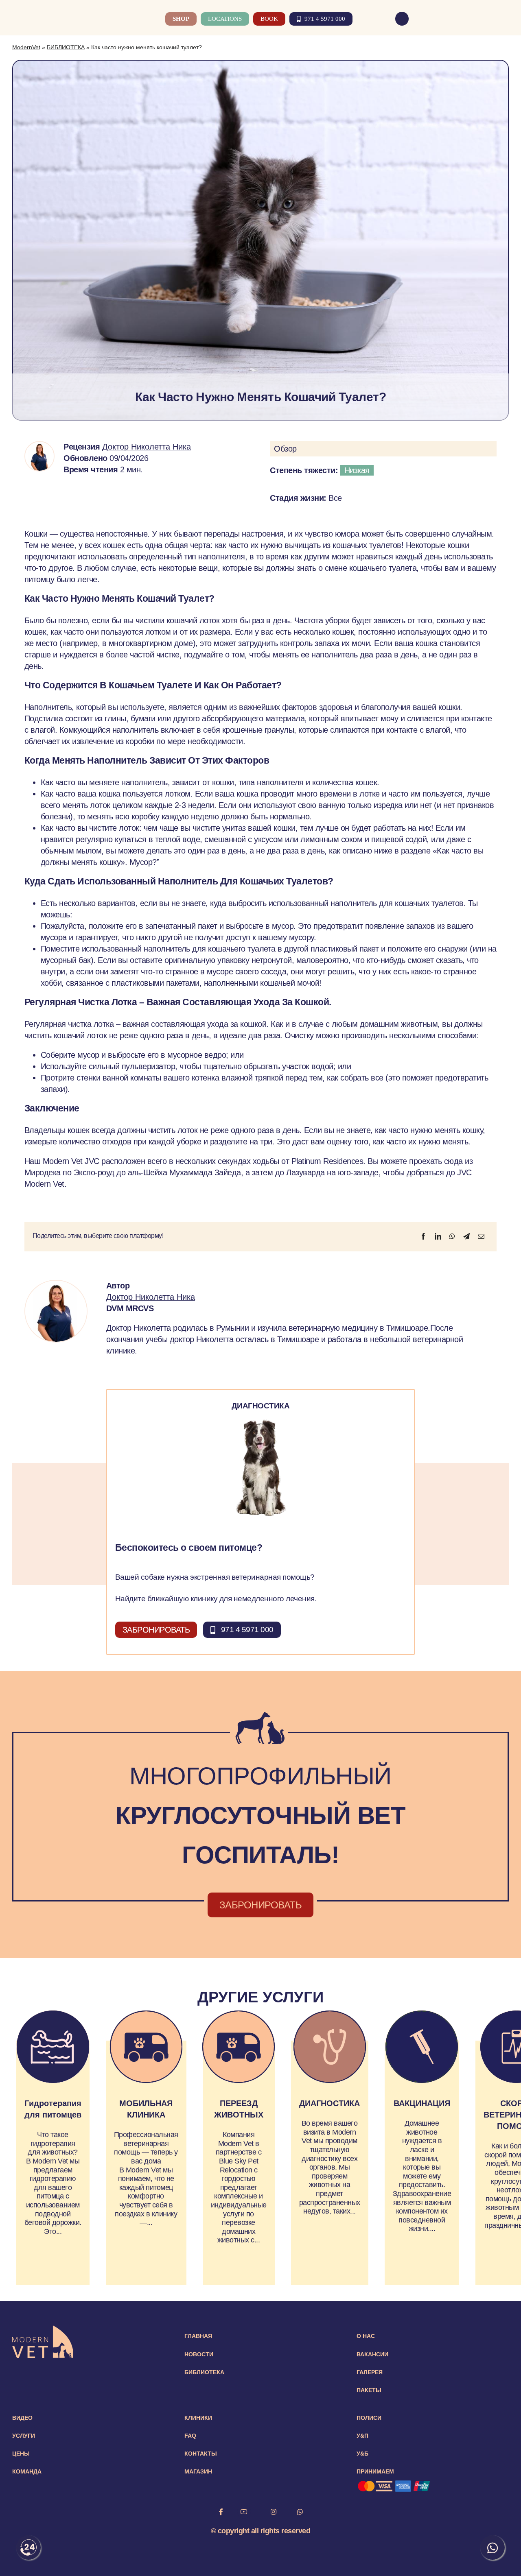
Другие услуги (260, 1997)
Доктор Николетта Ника (147, 447)
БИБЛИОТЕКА (66, 47)
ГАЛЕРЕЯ (370, 2372)
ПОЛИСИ (369, 2418)
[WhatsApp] (452, 1236)
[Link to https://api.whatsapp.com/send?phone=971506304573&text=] (300, 2512)
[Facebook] (423, 1236)
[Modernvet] (43, 2329)
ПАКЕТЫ (369, 2390)
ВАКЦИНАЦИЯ (422, 2103)
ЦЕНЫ (21, 2454)
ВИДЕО (22, 2418)
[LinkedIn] (438, 1236)
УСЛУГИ (24, 2436)
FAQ (190, 2436)
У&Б (362, 2454)
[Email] (481, 1236)
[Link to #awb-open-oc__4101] (504, 19)
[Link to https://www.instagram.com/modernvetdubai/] (274, 2512)
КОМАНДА (27, 2471)
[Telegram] (466, 1236)
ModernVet (26, 47)
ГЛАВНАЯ (198, 2336)
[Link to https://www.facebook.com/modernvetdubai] (221, 2512)
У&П (362, 2436)
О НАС (366, 2336)
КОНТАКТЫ (201, 2454)
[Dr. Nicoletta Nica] (39, 446)
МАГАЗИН (198, 2471)
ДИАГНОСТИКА (329, 2103)
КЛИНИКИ (198, 2418)
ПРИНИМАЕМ (375, 2471)
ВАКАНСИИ (372, 2354)
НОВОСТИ (199, 2354)
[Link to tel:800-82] (402, 19)
